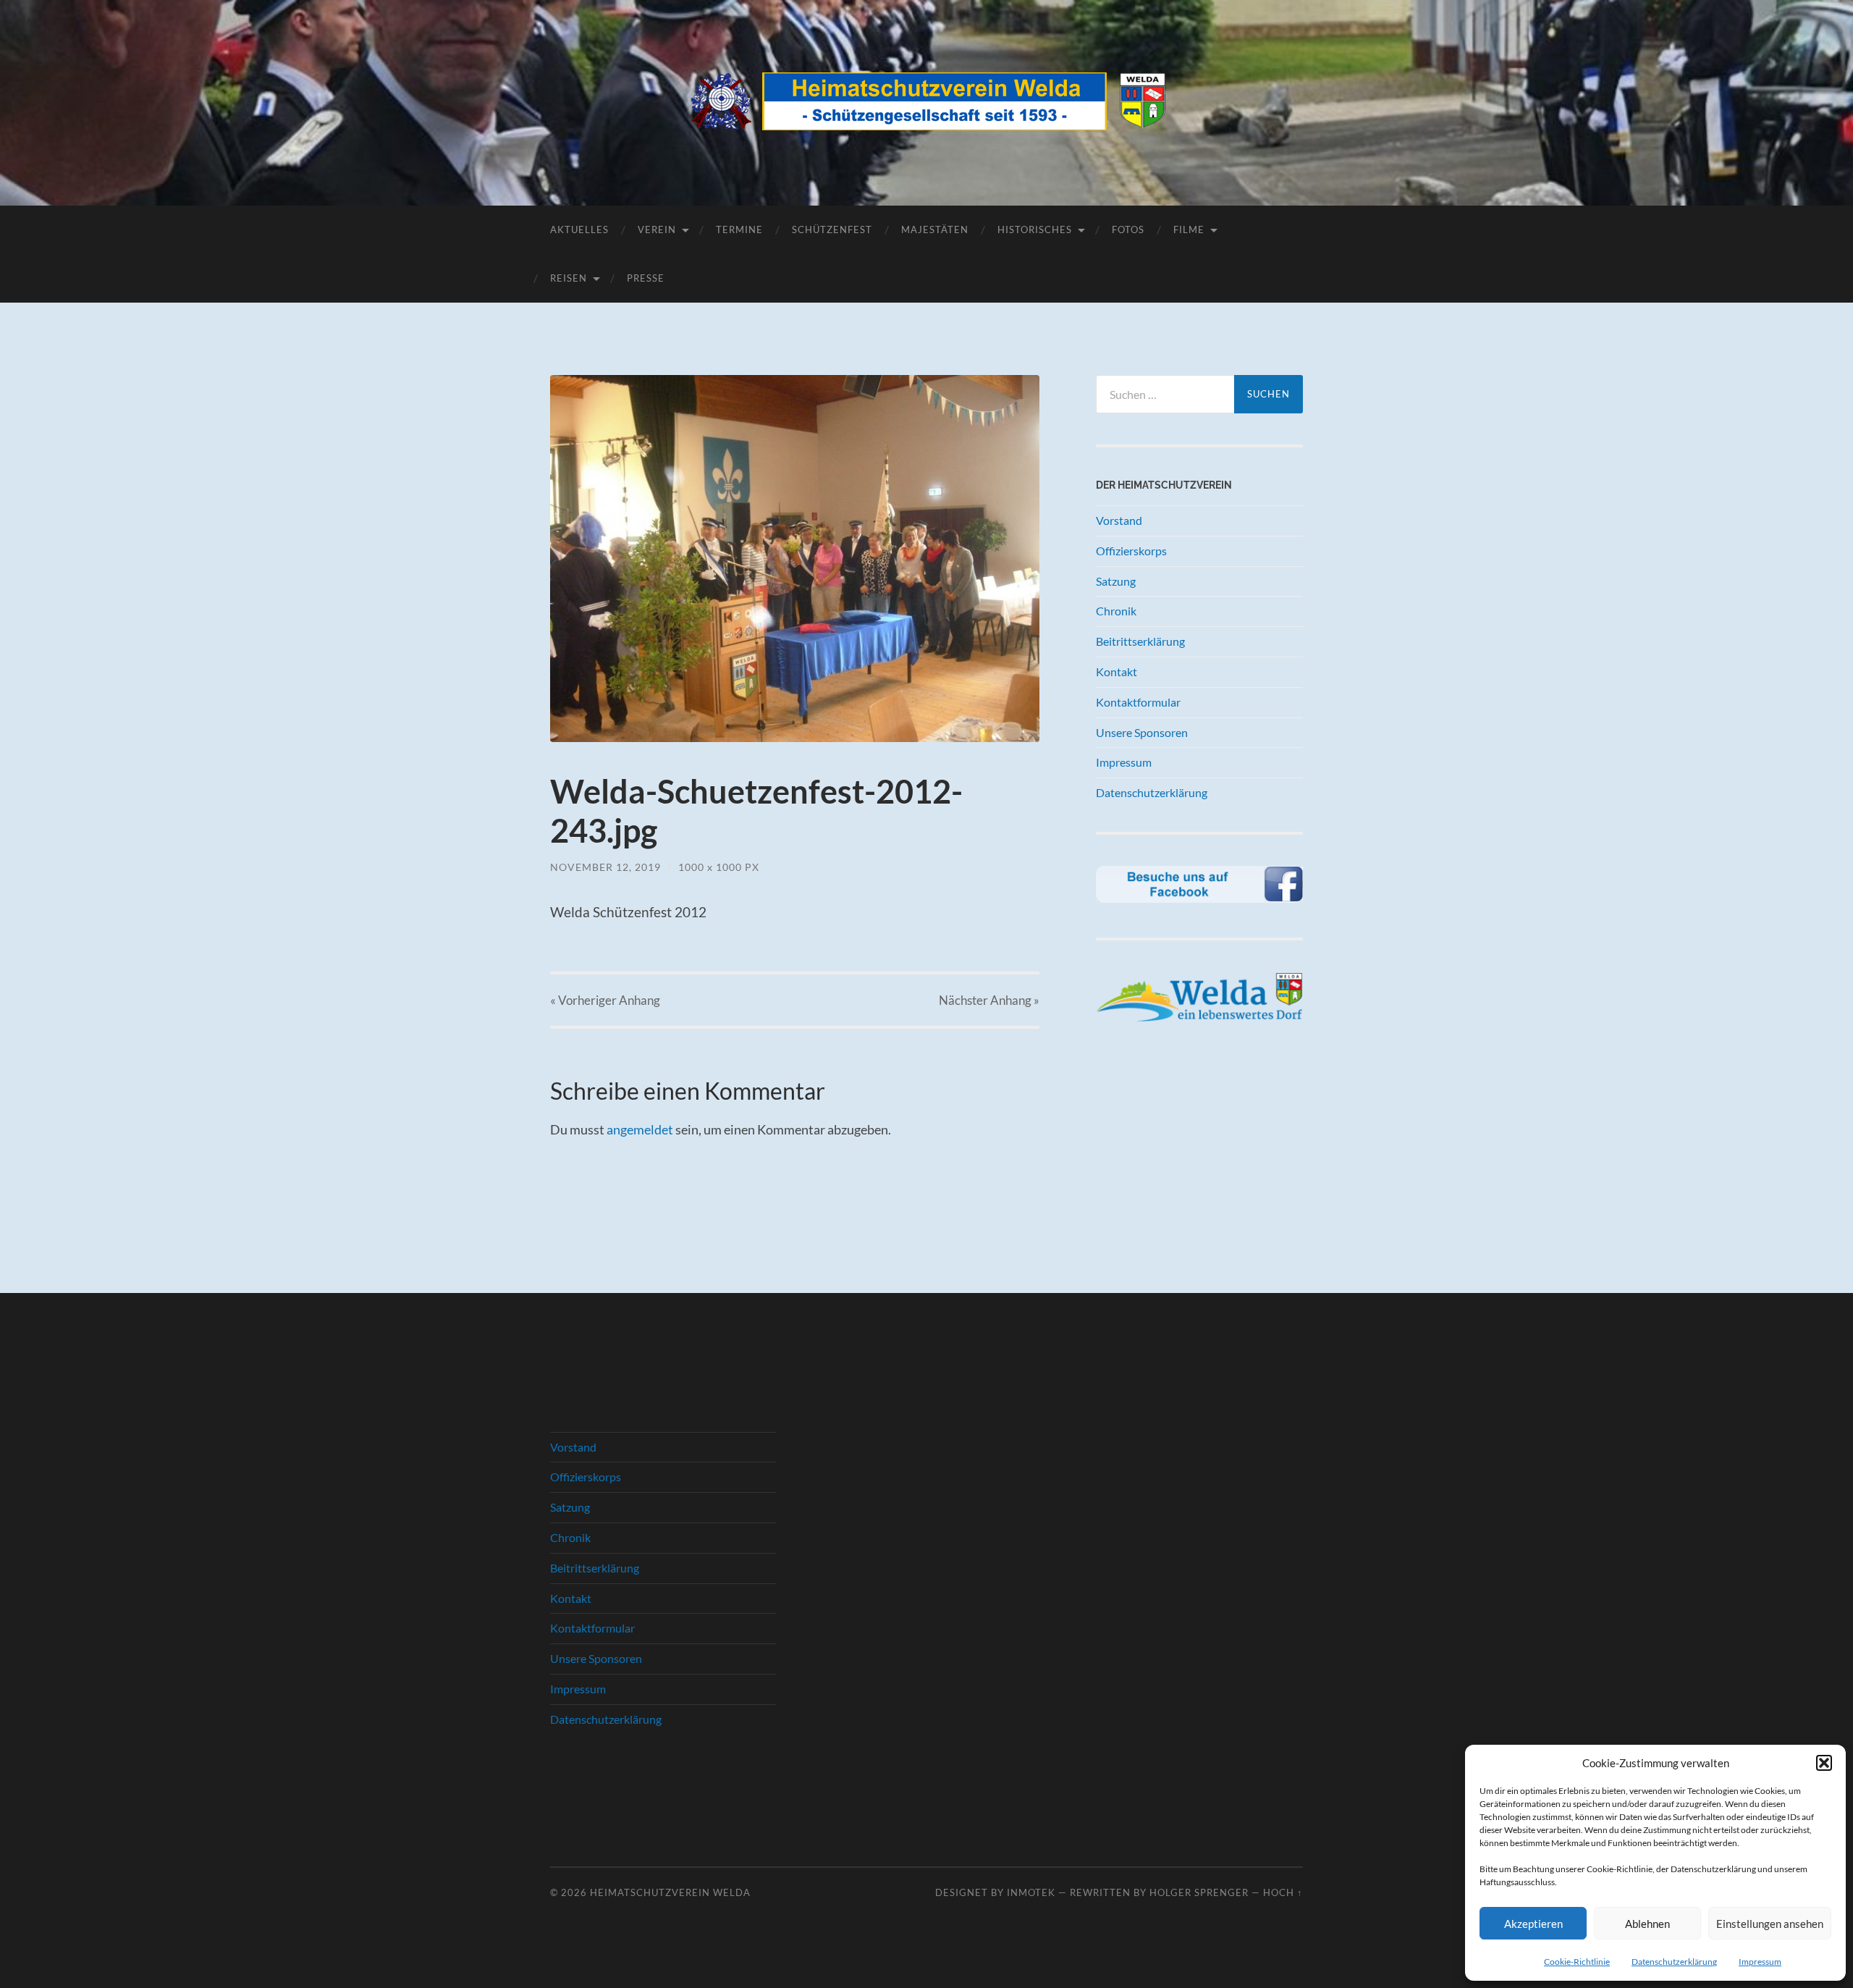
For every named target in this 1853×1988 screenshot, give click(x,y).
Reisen (569, 278)
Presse (646, 278)
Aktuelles (579, 229)
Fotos (1128, 229)
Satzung (1116, 581)
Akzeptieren (1533, 1924)
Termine (739, 229)
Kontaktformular (1138, 702)
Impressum (1760, 1962)
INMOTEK (1031, 1892)
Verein (657, 229)
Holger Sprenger (1199, 1892)
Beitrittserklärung (1140, 641)
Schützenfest (832, 229)
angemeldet (640, 1129)
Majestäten (935, 229)
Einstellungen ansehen (1770, 1924)
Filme (1189, 229)
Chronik (1116, 611)
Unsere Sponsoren (1142, 732)
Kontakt (1117, 671)
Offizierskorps (1131, 551)
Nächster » (989, 1000)
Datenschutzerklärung (1674, 1962)
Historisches (1035, 229)
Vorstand (1119, 520)
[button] (1824, 1763)
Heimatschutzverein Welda (670, 1892)
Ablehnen (1647, 1924)
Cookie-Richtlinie (1577, 1962)
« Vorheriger (605, 1000)
